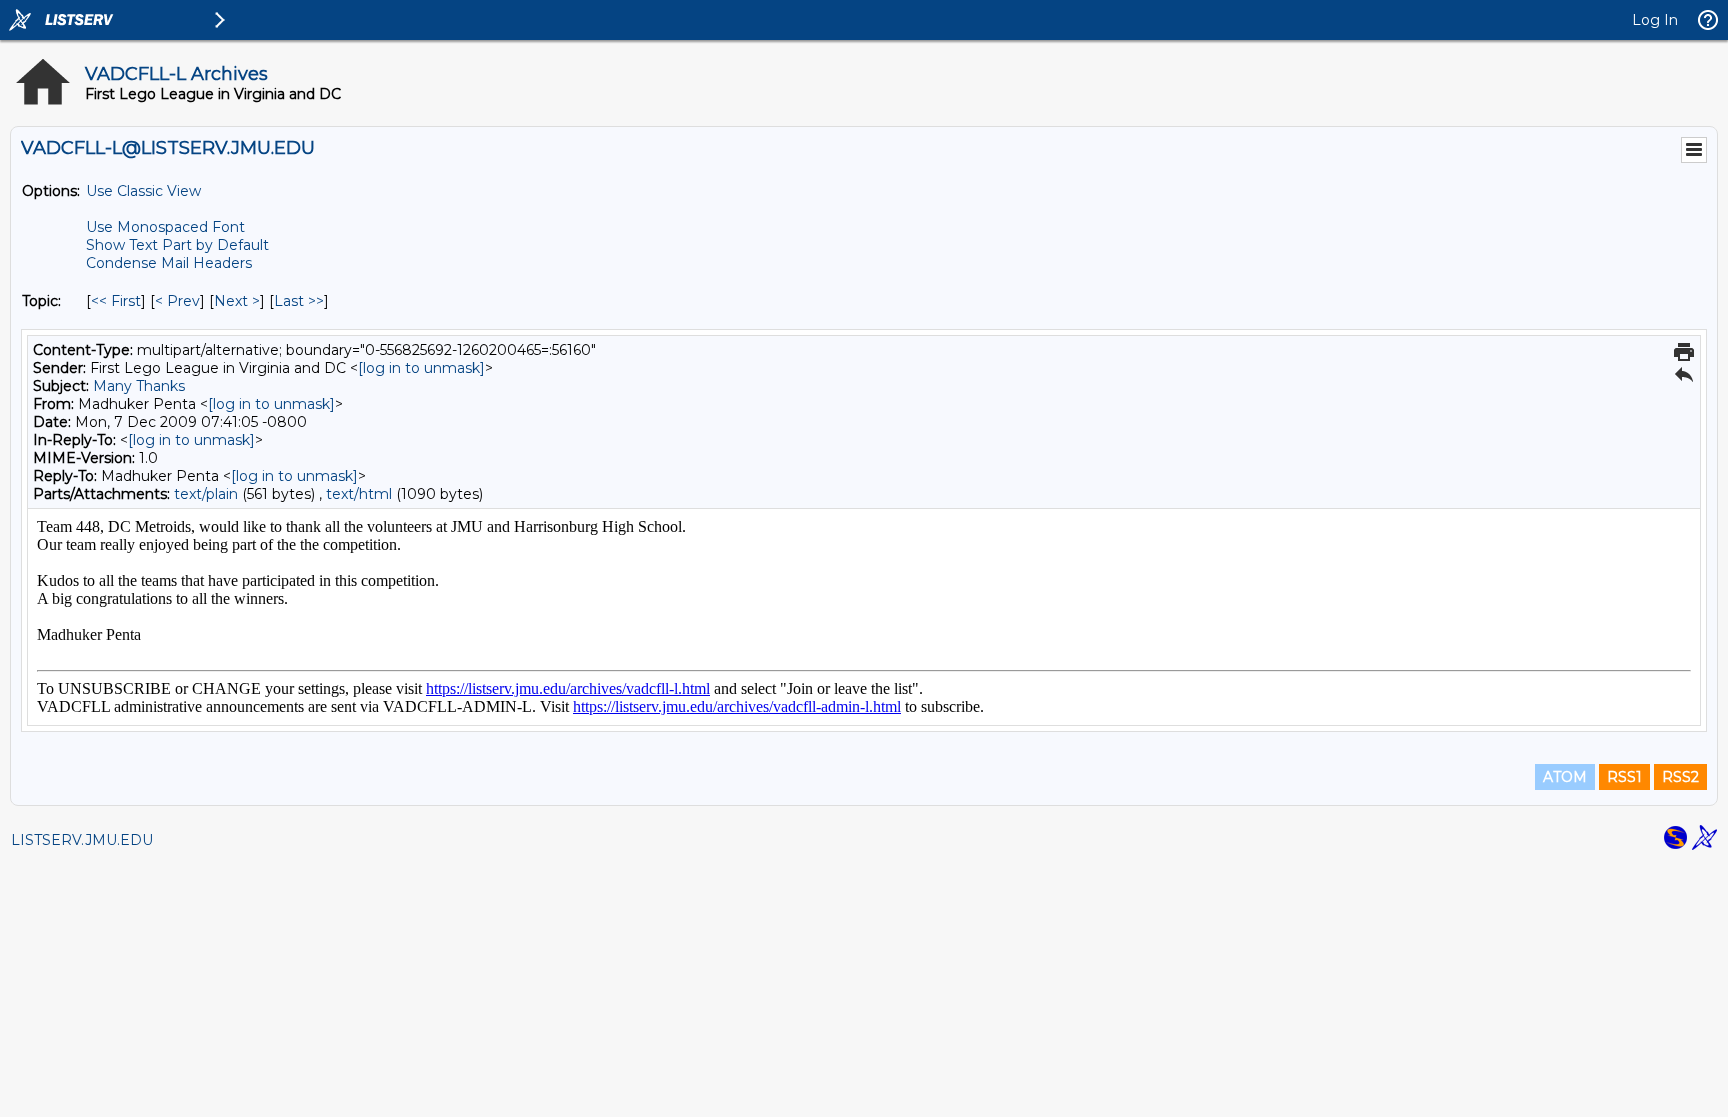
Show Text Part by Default (177, 245)
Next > (237, 301)
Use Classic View (143, 191)
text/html (359, 494)
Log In (1655, 20)
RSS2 (1680, 777)
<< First (116, 301)
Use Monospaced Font (165, 227)
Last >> (299, 301)
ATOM (1565, 777)
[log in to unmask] (421, 368)
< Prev (177, 301)
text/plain (206, 494)
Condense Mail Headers (169, 263)
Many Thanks (139, 386)
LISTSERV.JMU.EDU (82, 840)
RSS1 (1624, 777)
